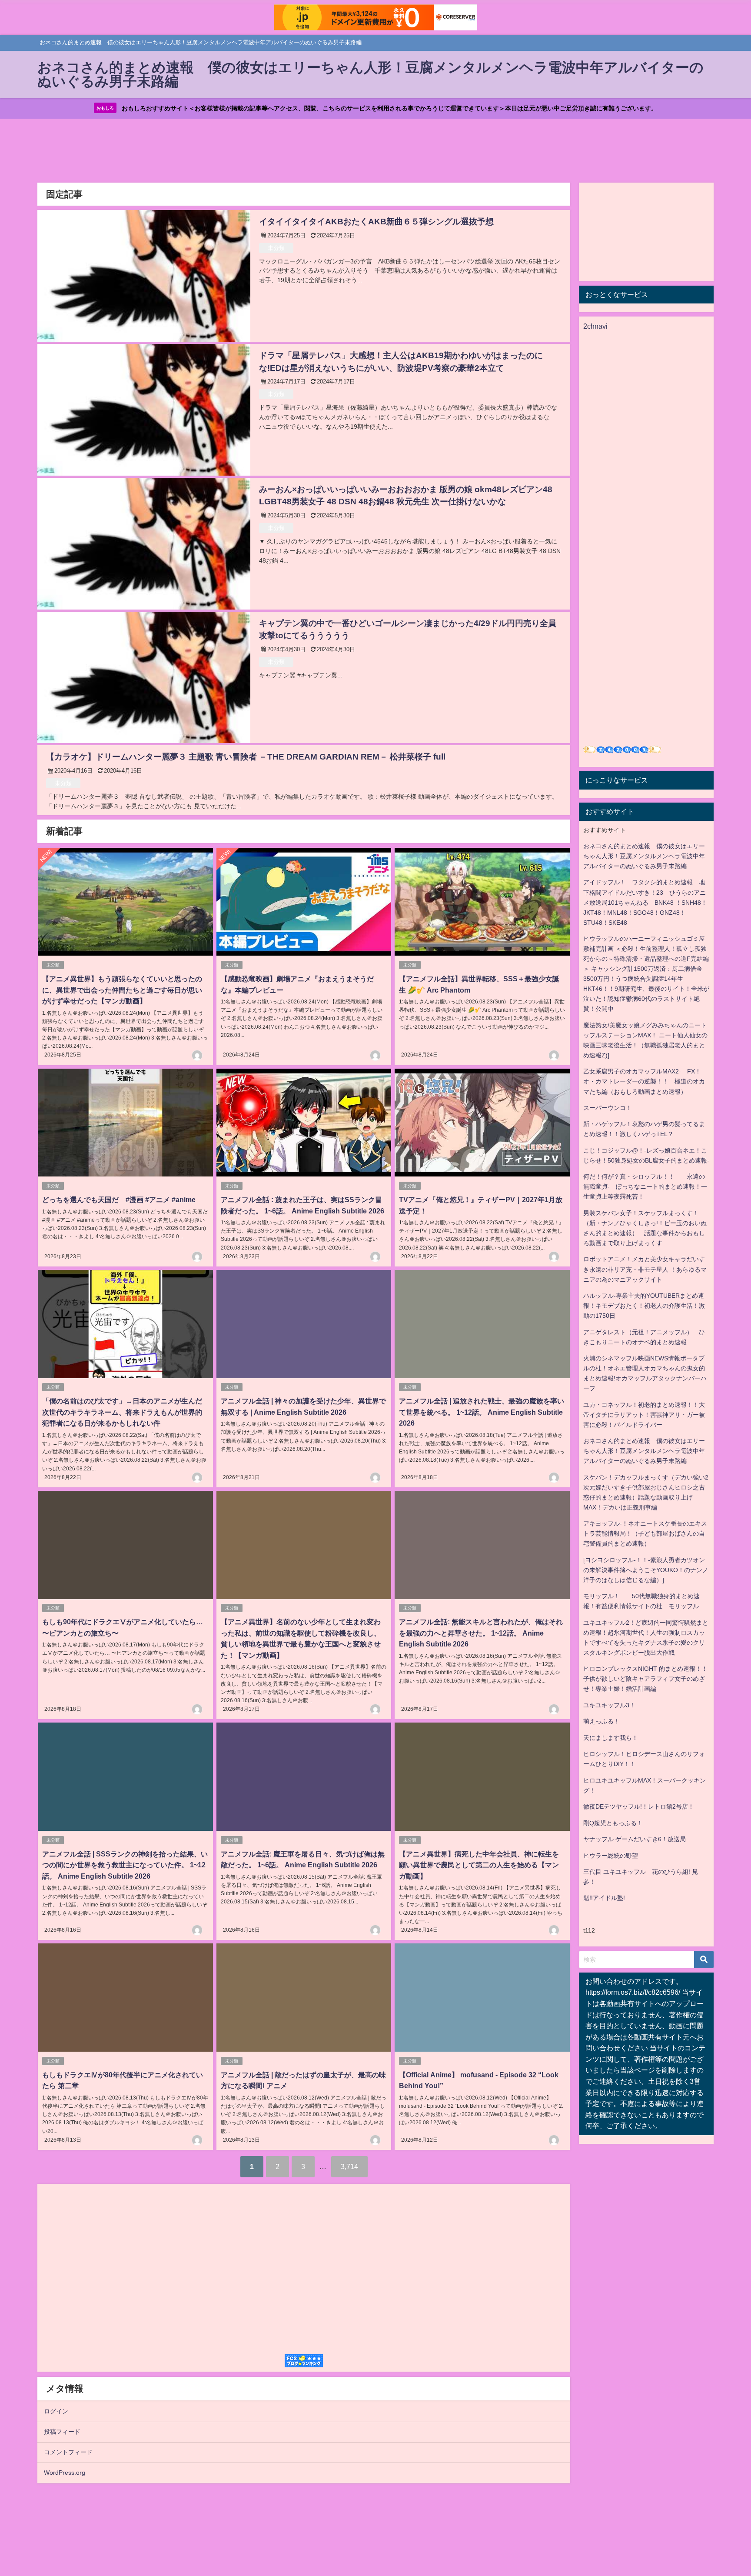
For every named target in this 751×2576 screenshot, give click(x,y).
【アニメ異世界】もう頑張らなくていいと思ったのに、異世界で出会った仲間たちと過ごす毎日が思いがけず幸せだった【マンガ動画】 (122, 990)
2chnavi (595, 326)
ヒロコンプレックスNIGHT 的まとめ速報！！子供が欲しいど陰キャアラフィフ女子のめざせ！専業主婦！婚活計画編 (645, 1679)
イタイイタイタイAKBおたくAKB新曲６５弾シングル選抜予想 (376, 222)
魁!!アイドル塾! (604, 1898)
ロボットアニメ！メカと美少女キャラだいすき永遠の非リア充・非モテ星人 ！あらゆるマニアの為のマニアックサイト (645, 1269)
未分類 (276, 248)
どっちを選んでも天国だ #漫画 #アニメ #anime (119, 1200)
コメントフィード (68, 2452)
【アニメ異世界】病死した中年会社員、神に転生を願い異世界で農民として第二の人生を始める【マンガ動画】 (479, 1865)
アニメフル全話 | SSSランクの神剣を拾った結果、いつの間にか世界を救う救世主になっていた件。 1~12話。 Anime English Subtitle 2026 (125, 1865)
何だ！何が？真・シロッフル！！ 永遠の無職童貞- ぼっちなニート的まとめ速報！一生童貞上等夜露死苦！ (645, 1186)
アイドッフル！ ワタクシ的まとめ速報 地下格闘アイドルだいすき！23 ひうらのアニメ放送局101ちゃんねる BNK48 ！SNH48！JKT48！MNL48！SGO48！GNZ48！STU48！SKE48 (645, 902)
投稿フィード (62, 2432)
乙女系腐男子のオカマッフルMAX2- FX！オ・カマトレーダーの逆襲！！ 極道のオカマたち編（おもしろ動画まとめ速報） (644, 1081)
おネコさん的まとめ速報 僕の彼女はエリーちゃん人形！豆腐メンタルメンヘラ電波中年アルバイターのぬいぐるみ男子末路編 (644, 856)
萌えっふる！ (601, 1721)
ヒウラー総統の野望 (611, 1856)
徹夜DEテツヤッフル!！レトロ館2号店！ (639, 1806)
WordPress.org (65, 2473)
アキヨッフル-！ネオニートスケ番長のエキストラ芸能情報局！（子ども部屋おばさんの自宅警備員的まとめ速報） (645, 1533)
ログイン (56, 2411)
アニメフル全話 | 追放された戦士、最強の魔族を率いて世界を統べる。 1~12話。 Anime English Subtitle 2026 (482, 1412)
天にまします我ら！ (611, 1738)
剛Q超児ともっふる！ (613, 1823)
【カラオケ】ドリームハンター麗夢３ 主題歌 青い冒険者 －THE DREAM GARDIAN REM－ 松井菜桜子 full (246, 757)
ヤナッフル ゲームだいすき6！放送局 (635, 1839)
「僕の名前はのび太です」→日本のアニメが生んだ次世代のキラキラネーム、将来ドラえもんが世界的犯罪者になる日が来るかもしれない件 (122, 1412)
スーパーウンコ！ (608, 1108)
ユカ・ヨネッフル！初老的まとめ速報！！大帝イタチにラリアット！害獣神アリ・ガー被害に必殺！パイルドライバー (644, 1415)
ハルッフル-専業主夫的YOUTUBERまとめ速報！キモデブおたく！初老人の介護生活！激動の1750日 (644, 1306)
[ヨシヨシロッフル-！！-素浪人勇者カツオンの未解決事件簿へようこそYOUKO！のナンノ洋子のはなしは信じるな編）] (646, 1570)
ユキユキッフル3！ (609, 1705)
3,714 (349, 2166)
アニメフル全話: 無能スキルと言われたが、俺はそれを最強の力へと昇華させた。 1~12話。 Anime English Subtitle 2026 (481, 1633)
